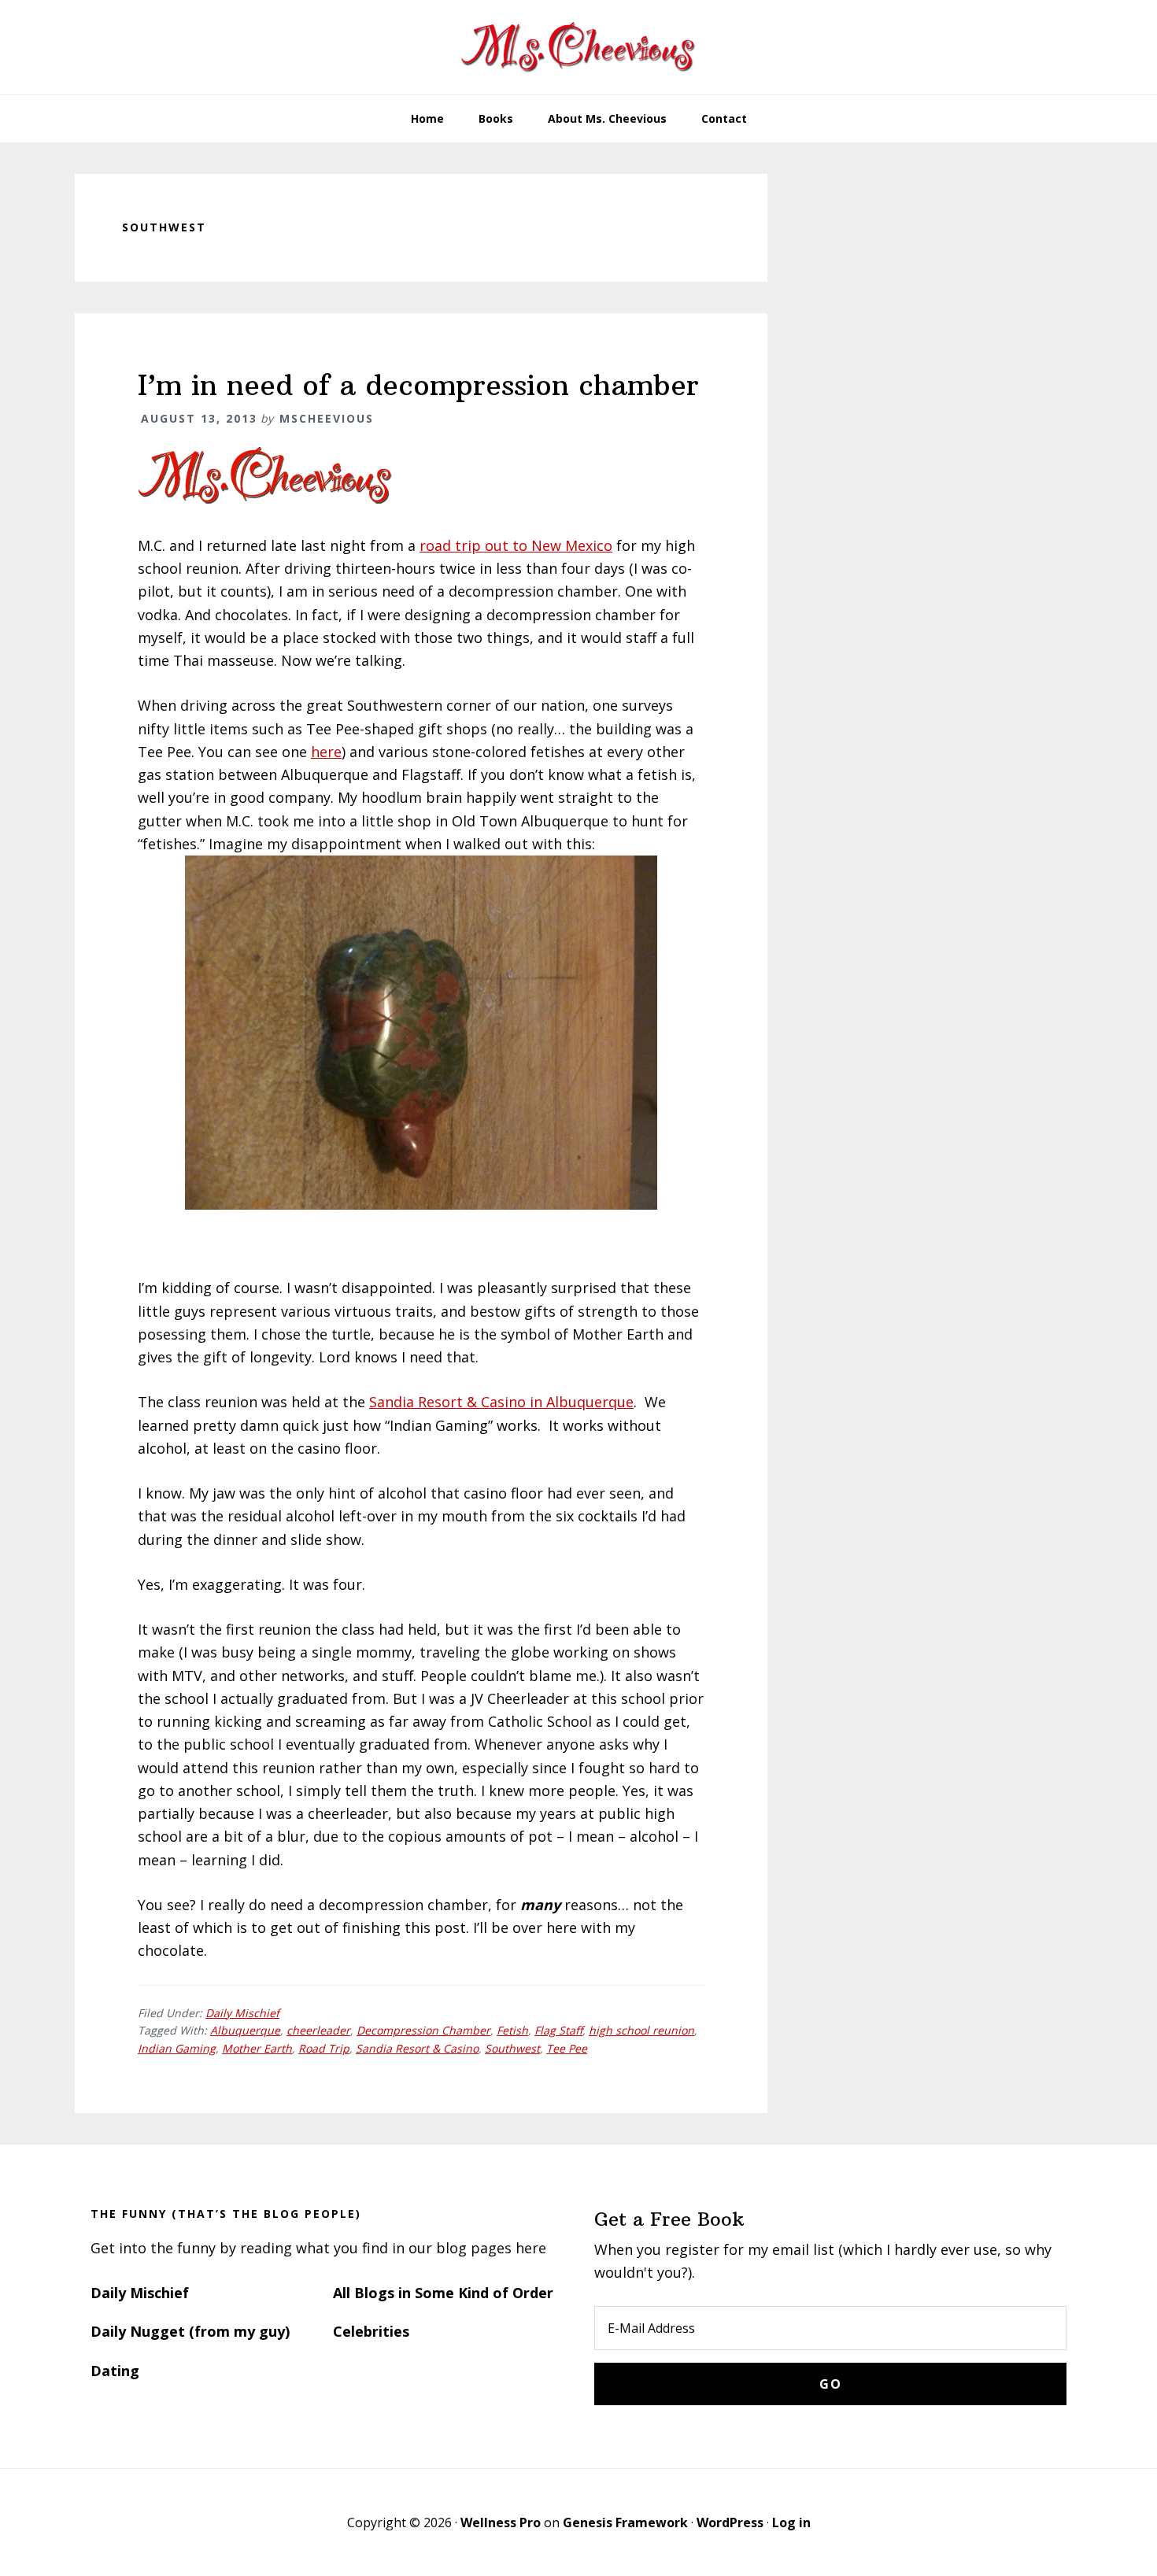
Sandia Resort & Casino (417, 2048)
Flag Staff (558, 2030)
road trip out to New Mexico (516, 545)
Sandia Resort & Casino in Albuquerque (501, 1402)
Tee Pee (567, 2048)
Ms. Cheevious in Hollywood (578, 47)
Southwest (512, 2048)
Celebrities (371, 2331)
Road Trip (324, 2048)
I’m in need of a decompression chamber (418, 385)
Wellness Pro (501, 2522)
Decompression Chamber (423, 2030)
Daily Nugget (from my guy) (190, 2331)
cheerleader (318, 2030)
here (326, 752)
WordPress (730, 2522)
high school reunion (641, 2030)
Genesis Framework (625, 2522)
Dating (115, 2371)
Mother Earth (257, 2048)
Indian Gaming (177, 2048)
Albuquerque (245, 2030)
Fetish (512, 2030)
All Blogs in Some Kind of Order (443, 2293)
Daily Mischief (242, 2013)
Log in (791, 2522)
